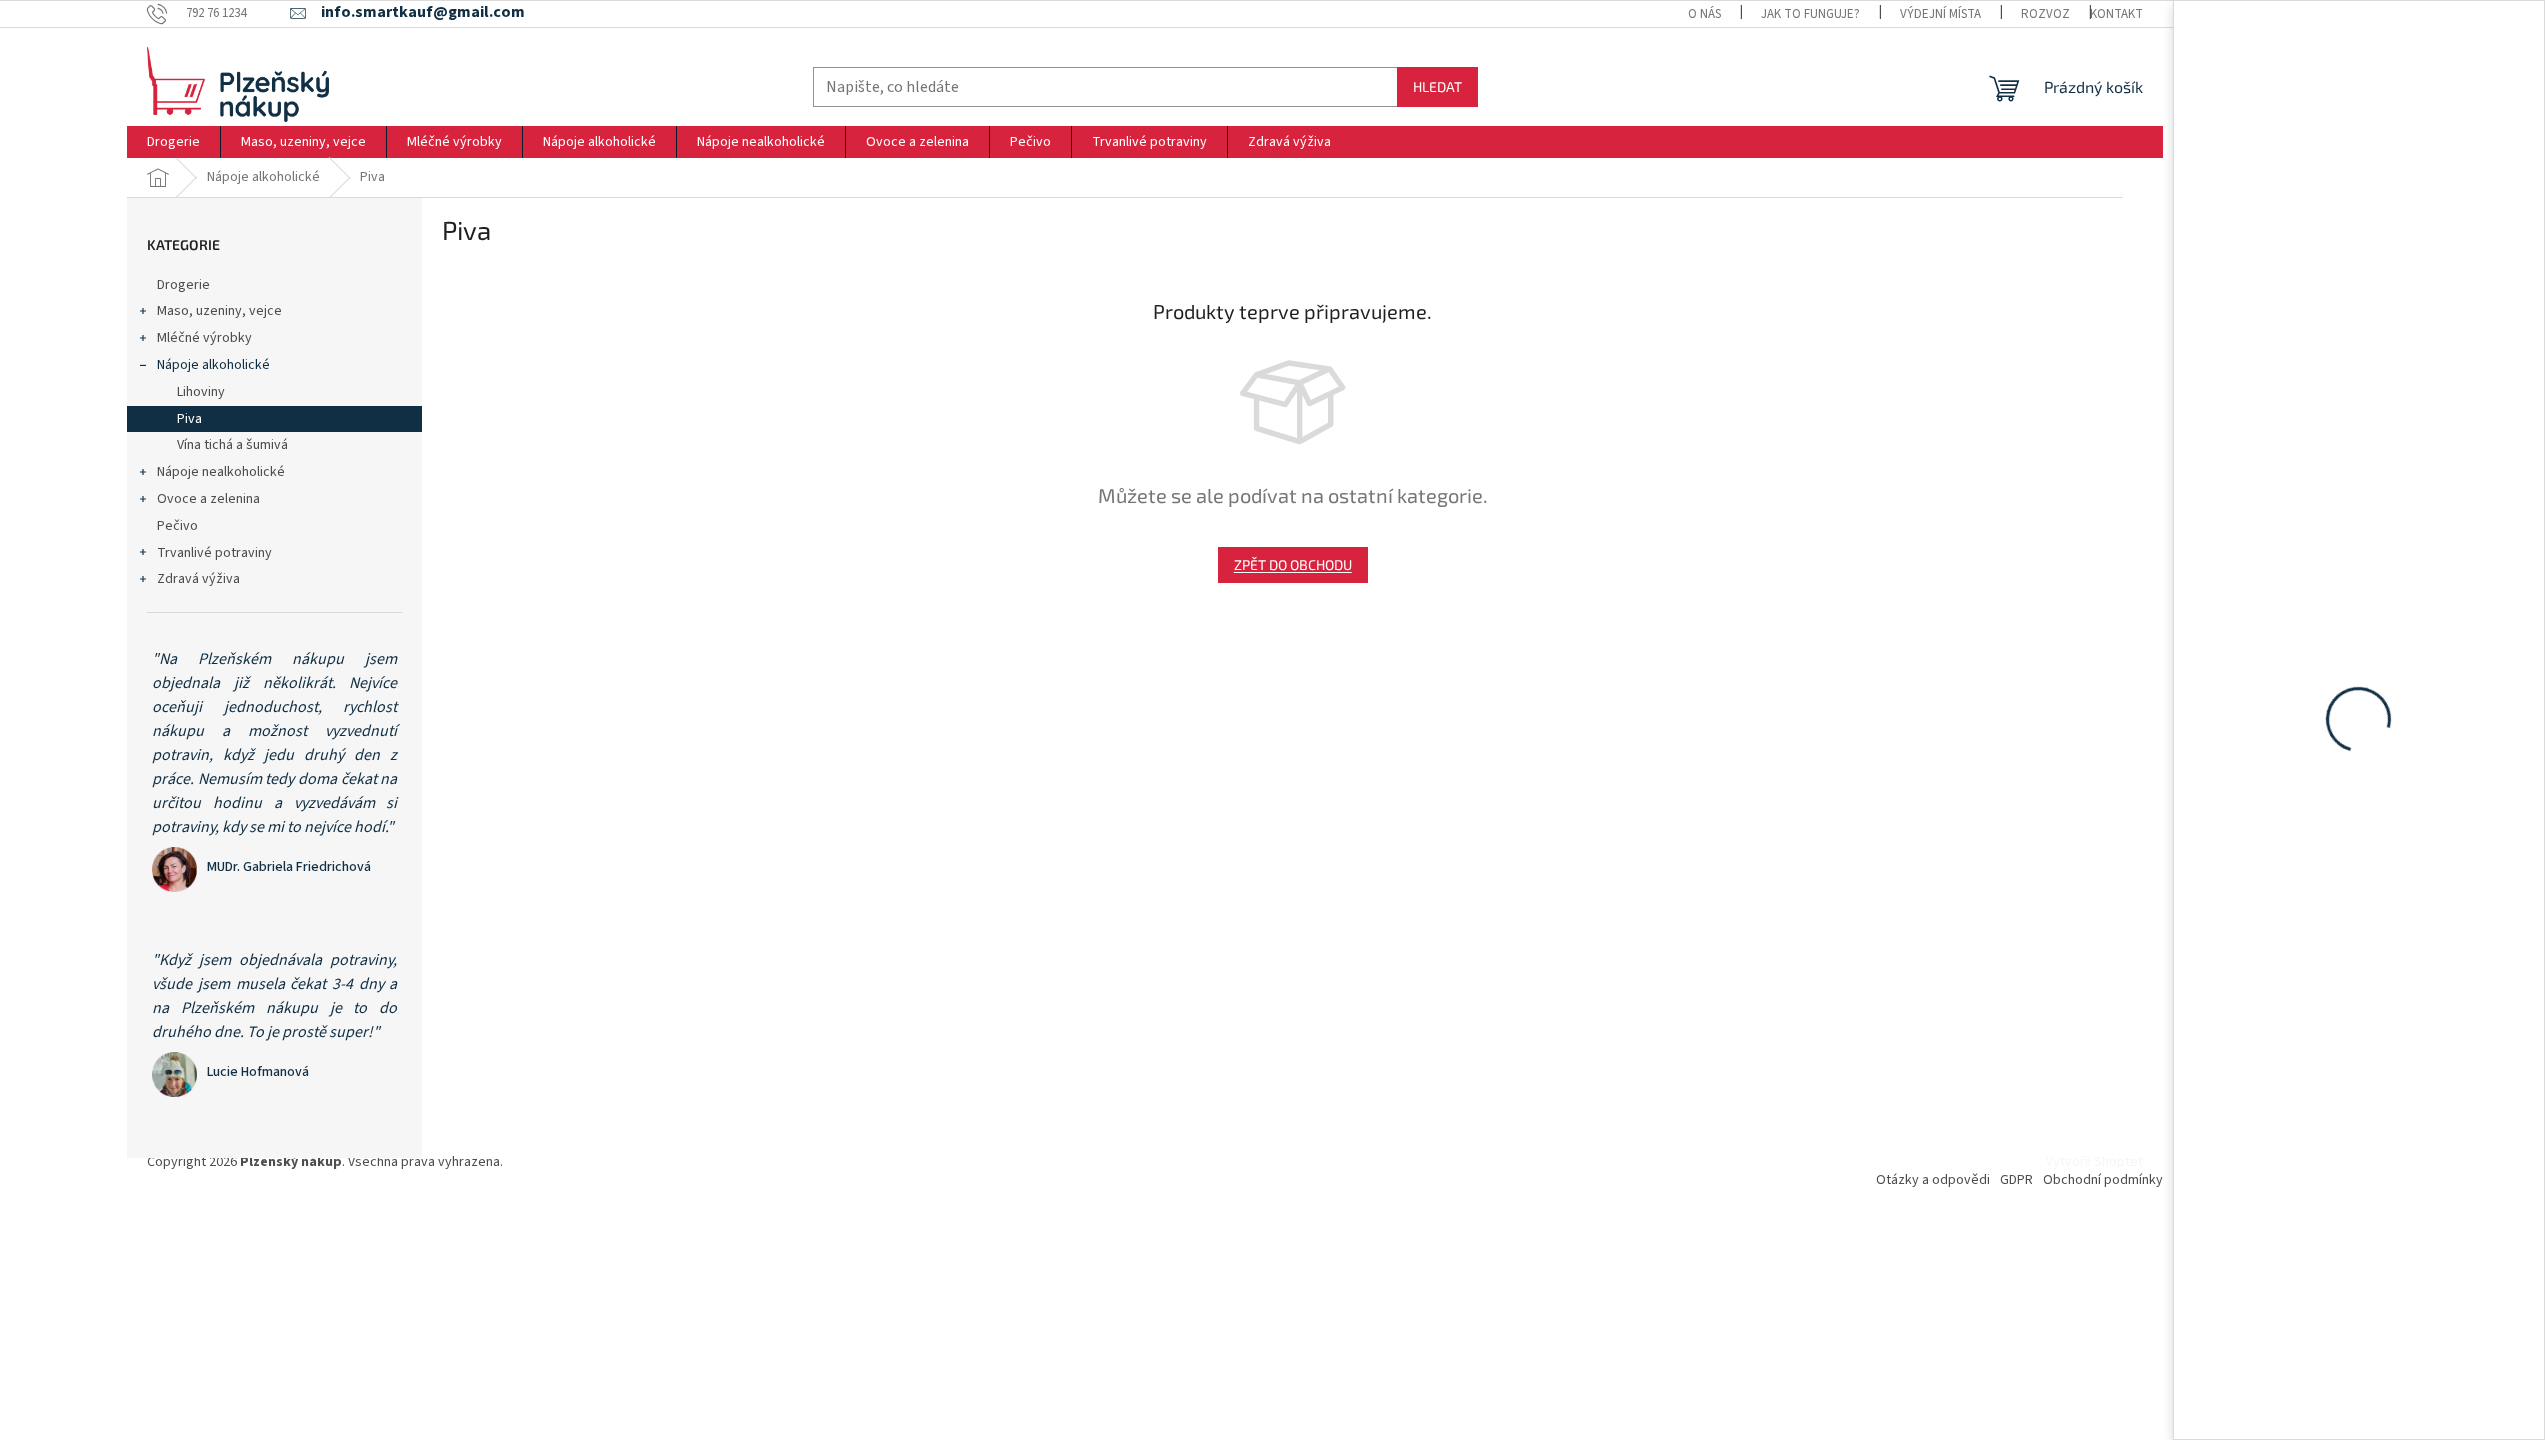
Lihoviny (201, 392)
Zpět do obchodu (1293, 564)
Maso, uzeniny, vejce (219, 311)
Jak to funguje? (1810, 14)
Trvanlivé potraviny (214, 553)
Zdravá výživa (198, 579)
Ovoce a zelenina (208, 499)
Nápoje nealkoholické (221, 472)
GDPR (2016, 1180)
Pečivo (177, 526)
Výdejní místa (1940, 14)
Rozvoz (2045, 14)
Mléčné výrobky (204, 338)
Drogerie (183, 285)
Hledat (1437, 86)
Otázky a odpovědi (1933, 1180)
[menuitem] (173, 142)
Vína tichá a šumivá (232, 445)
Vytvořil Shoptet (2094, 1162)
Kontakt (2116, 14)
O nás (1704, 14)
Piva (189, 419)
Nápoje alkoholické (213, 365)
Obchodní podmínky (2103, 1180)
